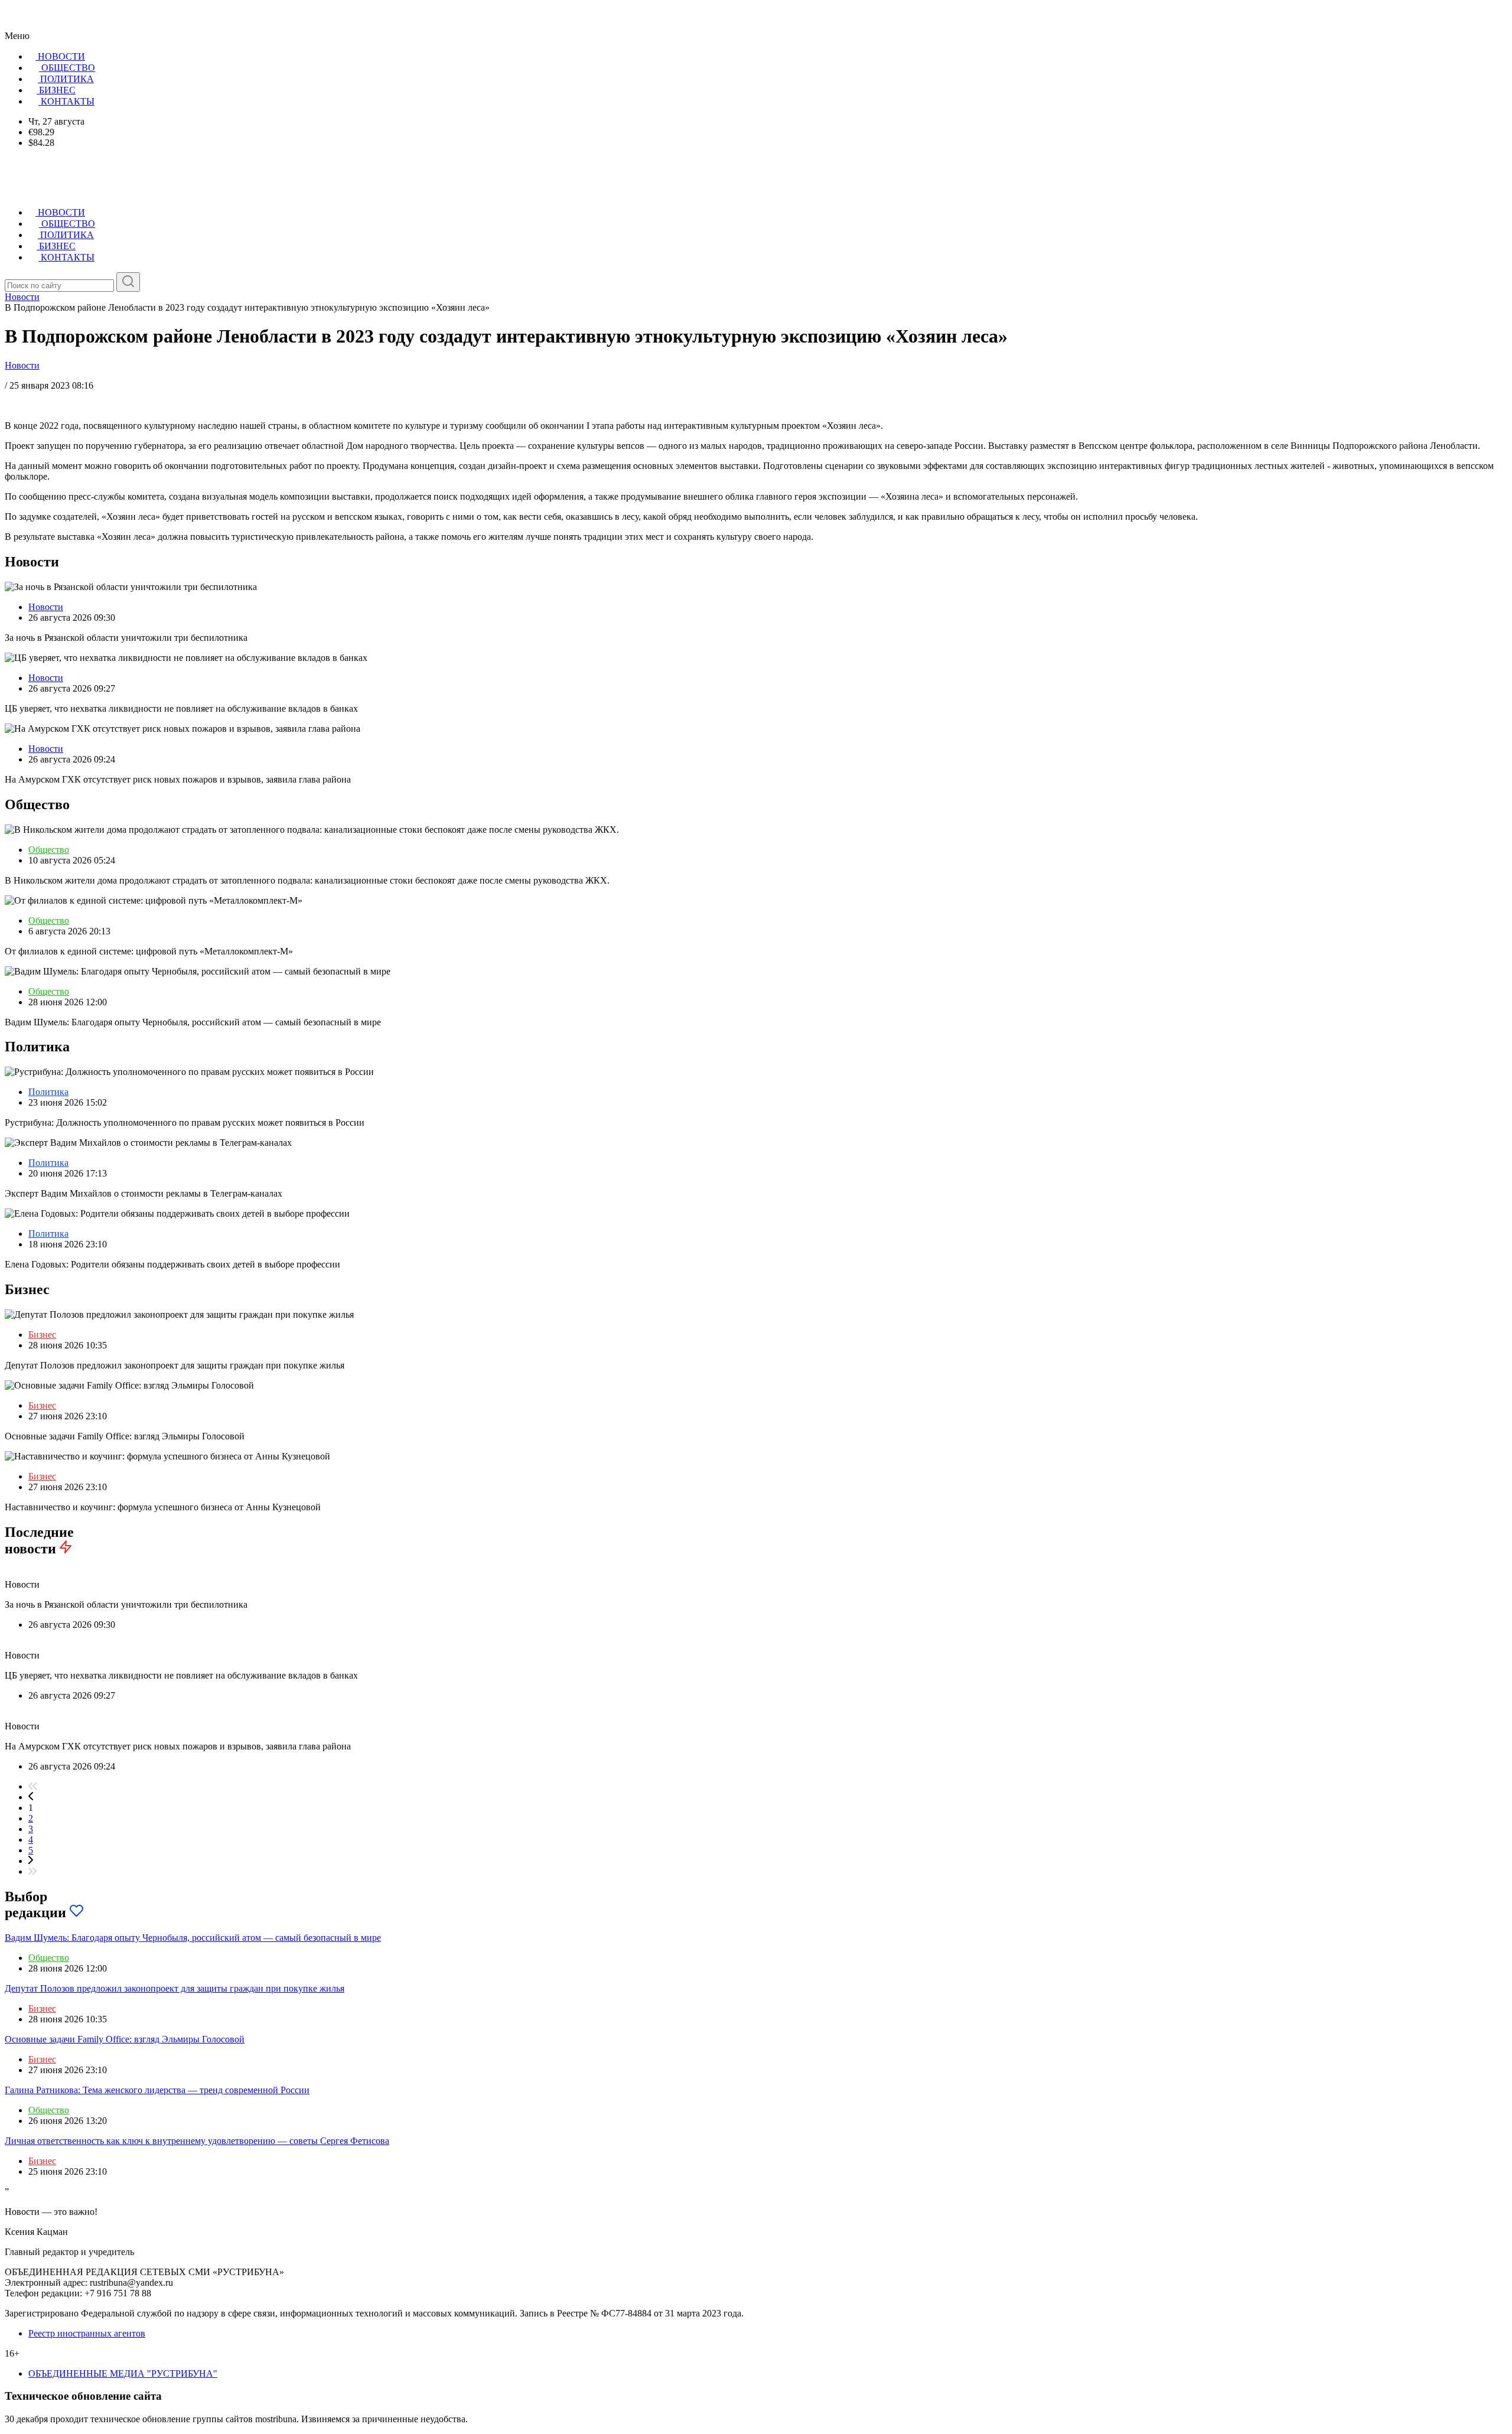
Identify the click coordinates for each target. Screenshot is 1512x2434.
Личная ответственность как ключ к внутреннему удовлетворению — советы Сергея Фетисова (197, 2141)
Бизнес (42, 1335)
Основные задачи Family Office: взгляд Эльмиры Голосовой (125, 2039)
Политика (48, 1092)
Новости (22, 365)
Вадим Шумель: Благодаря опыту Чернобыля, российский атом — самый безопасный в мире (193, 1938)
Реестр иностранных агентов (87, 2333)
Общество (49, 850)
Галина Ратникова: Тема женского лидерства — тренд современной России (157, 2090)
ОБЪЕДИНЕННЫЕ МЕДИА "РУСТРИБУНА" (123, 2373)
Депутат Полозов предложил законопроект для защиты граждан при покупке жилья (175, 1988)
